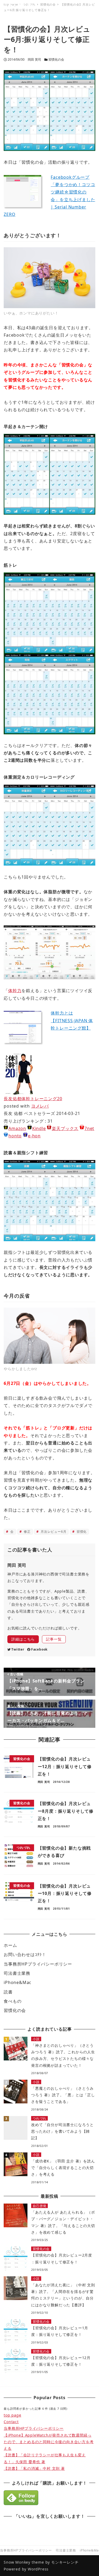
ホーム (10, 1945)
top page (12, 2415)
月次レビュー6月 (53, 1532)
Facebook (39, 1649)
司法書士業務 (17, 1973)
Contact (11, 2422)
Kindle (39, 1128)
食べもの (13, 2001)
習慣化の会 (56, 59)
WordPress (38, 2569)
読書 (8, 1992)
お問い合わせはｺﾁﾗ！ (25, 1954)
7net (89, 1128)
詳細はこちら (23, 1639)
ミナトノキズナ (19, 6)
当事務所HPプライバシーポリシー (38, 1964)
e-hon (34, 1136)
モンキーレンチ (65, 2562)
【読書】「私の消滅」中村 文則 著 (34, 2468)
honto (15, 1136)
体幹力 (15, 991)
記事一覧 (54, 1639)
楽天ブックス (65, 1128)
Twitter (18, 1649)
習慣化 (81, 1532)
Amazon (17, 1128)
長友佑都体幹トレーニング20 (33, 1099)
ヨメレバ (40, 1106)
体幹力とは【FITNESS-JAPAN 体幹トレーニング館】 (72, 1020)
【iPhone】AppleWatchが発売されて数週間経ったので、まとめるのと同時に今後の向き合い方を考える (49, 2442)
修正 (27, 1532)
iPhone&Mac (18, 1982)
